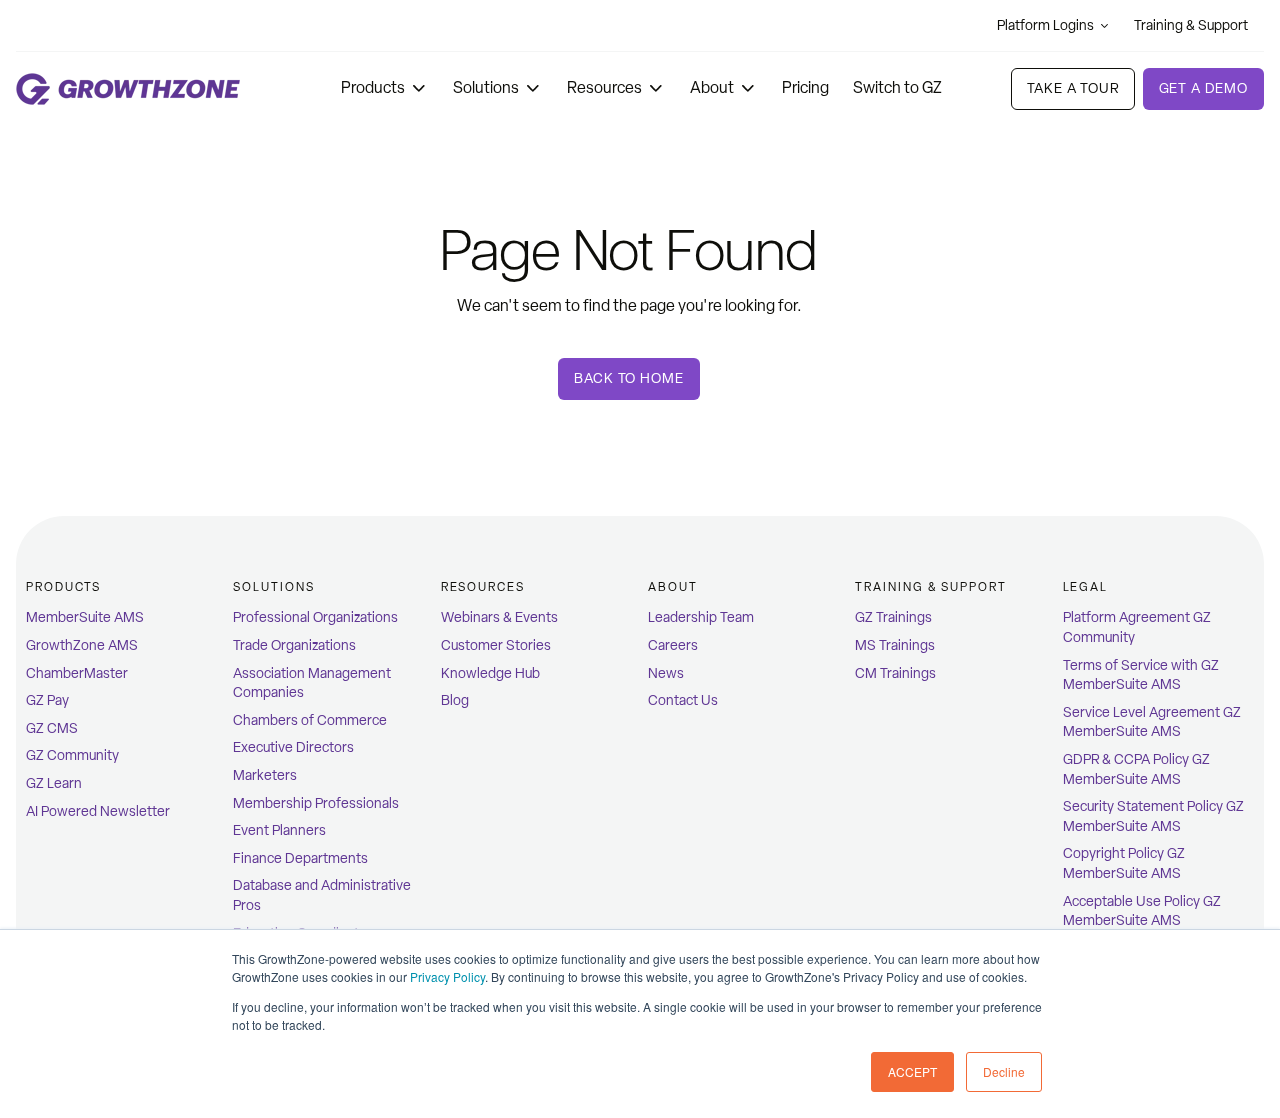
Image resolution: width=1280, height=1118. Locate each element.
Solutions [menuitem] (273, 587)
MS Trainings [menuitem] (895, 645)
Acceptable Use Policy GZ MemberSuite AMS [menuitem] (1142, 911)
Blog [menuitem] (455, 700)
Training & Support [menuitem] (931, 587)
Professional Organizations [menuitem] (315, 617)
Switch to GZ (897, 87)
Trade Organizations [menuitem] (294, 645)
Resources (604, 87)
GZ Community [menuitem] (72, 755)
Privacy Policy (447, 976)
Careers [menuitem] (673, 645)
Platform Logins (1045, 25)
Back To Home (628, 378)
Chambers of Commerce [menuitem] (310, 720)
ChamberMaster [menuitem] (77, 673)
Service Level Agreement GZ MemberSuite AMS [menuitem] (1152, 722)
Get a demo (1203, 88)
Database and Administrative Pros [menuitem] (322, 895)
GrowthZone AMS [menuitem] (82, 645)
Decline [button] (1004, 1071)
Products (373, 87)
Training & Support (1191, 25)
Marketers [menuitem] (265, 775)
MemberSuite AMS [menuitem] (85, 617)
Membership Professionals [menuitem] (316, 803)
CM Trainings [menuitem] (895, 673)
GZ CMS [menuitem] (52, 728)
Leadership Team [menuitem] (701, 617)
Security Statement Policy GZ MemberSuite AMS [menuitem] (1153, 816)
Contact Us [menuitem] (683, 700)
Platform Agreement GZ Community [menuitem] (1137, 627)
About (712, 87)
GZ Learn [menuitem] (54, 783)
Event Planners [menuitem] (279, 830)
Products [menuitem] (63, 587)
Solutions (486, 87)
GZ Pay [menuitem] (47, 700)
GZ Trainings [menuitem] (893, 617)
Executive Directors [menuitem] (293, 747)
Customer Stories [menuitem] (496, 645)
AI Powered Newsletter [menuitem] (98, 811)
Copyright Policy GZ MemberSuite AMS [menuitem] (1124, 863)
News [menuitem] (666, 673)
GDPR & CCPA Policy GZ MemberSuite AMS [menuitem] (1136, 769)
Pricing (805, 87)
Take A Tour (1072, 88)
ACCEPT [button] (912, 1071)
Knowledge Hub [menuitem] (490, 673)
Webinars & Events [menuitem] (499, 617)
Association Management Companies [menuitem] (312, 683)
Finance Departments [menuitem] (300, 858)
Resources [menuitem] (483, 587)
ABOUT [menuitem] (673, 587)
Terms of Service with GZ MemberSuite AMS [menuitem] (1141, 675)
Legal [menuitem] (1086, 587)
